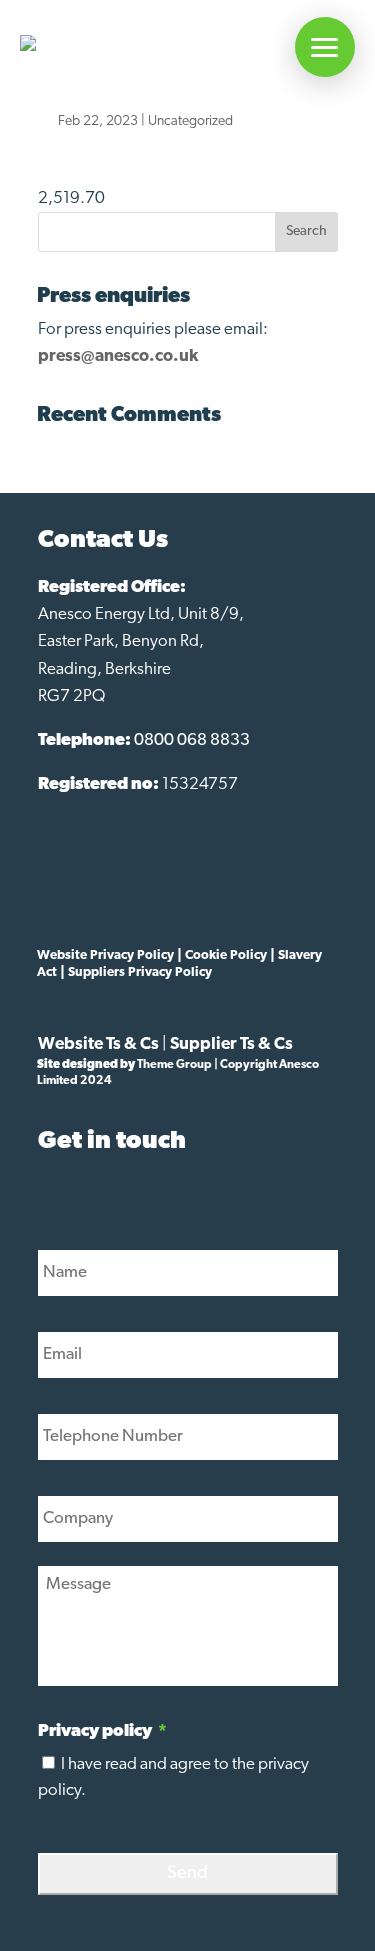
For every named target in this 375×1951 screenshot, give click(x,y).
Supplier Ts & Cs (231, 1044)
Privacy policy (102, 1731)
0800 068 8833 (192, 740)
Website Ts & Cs (98, 1044)
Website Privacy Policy (105, 955)
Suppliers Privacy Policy (140, 972)
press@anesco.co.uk (118, 356)
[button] (325, 47)
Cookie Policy (226, 955)
